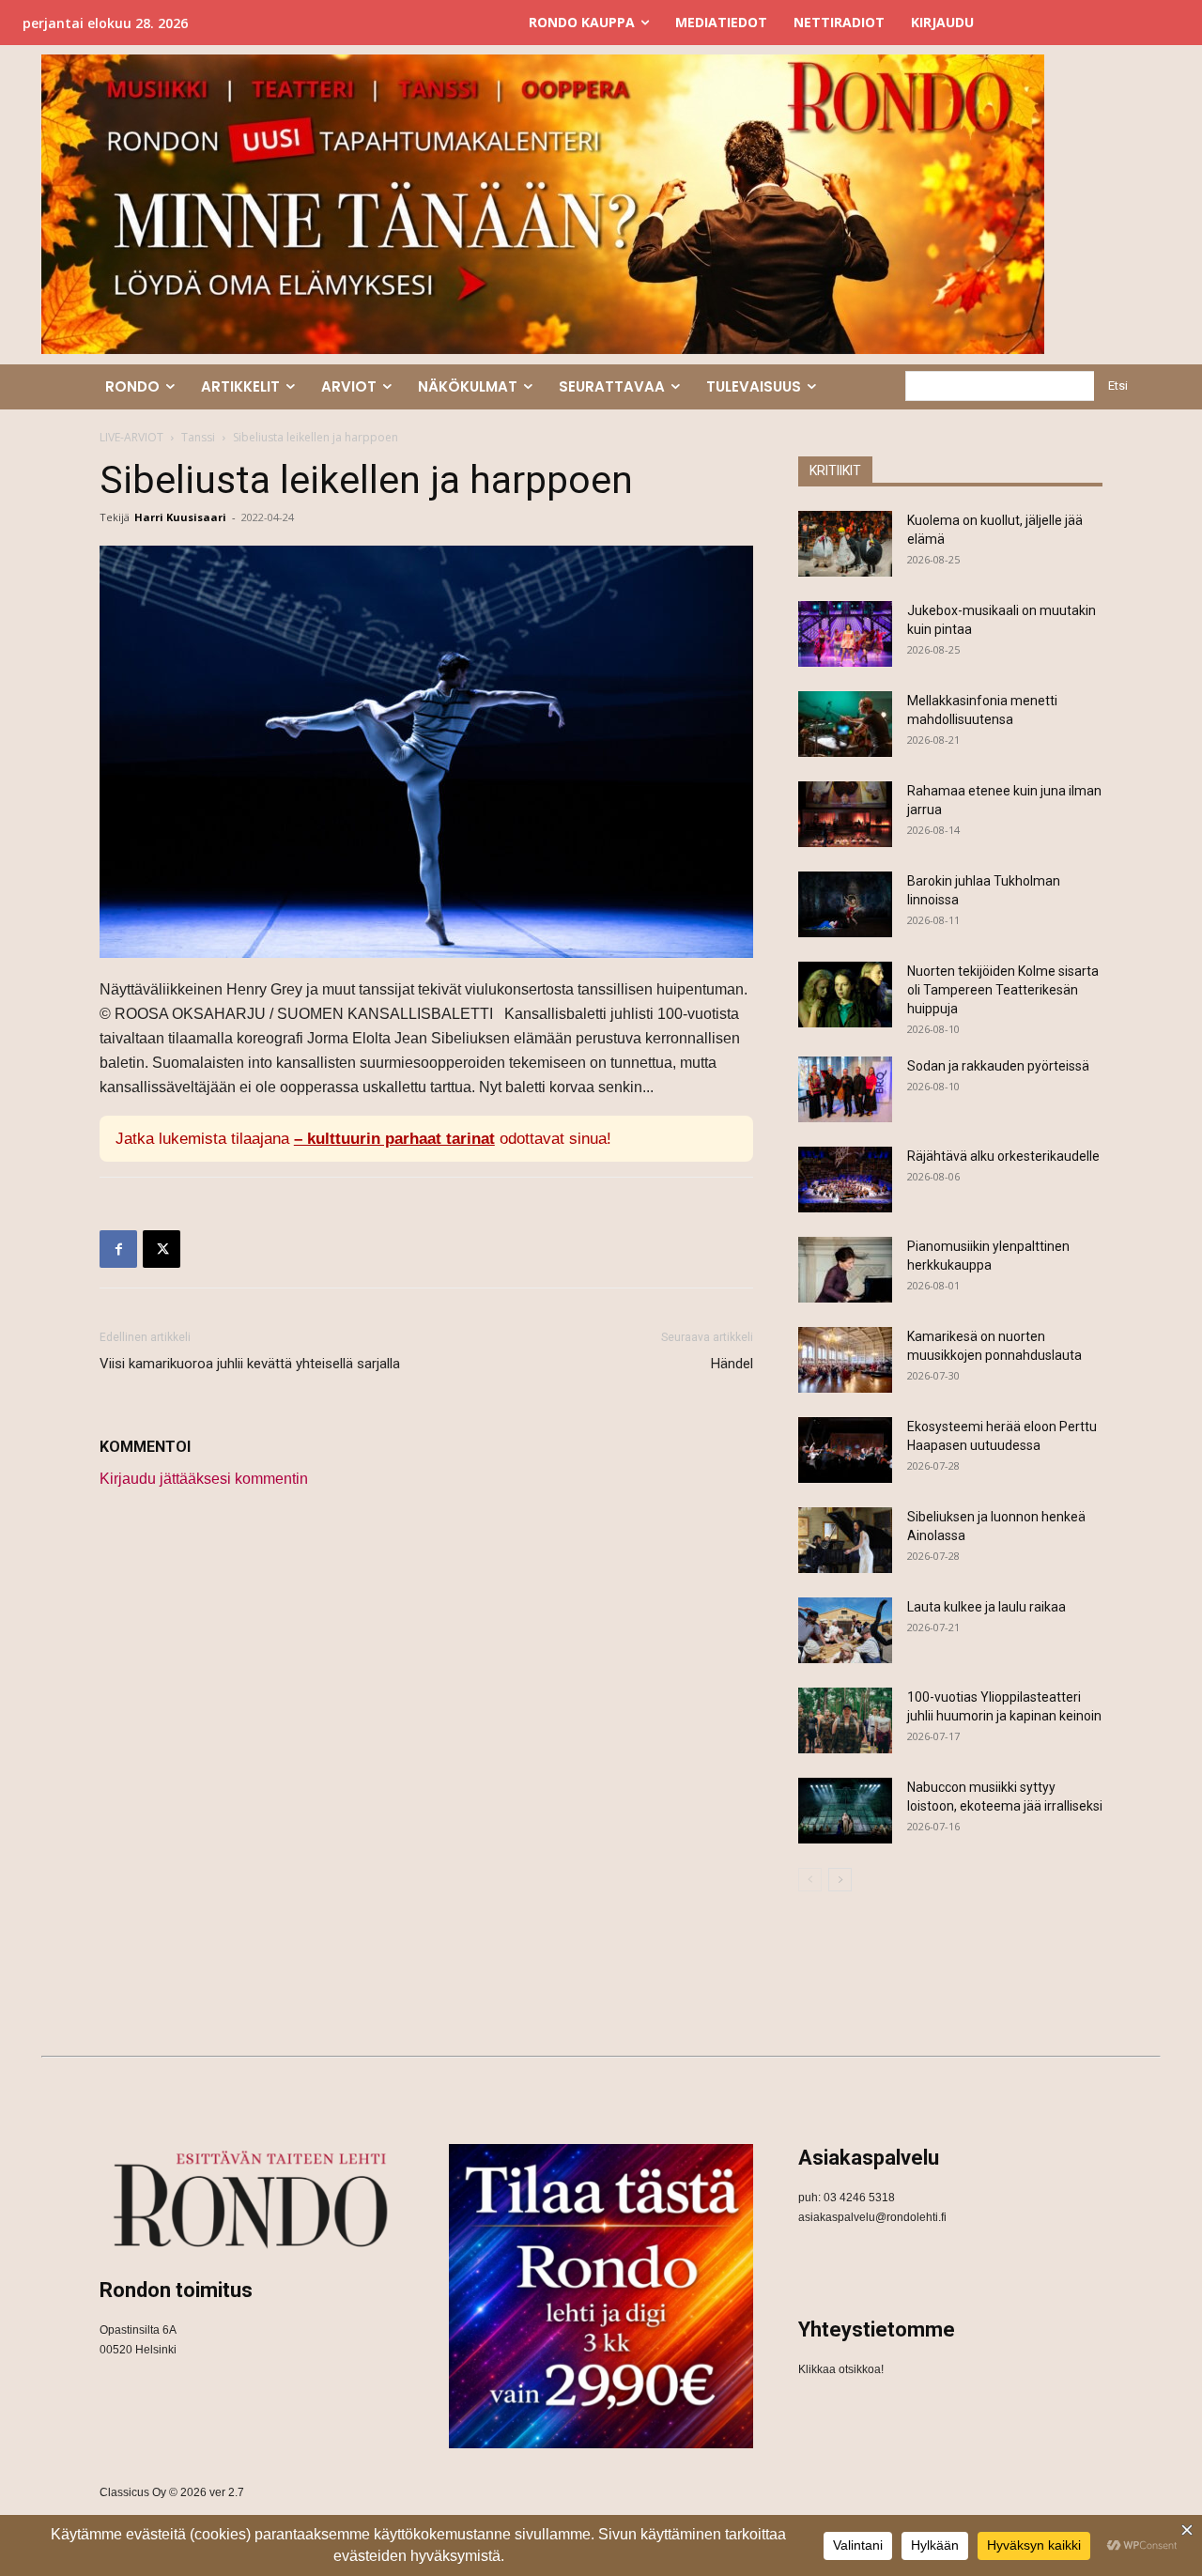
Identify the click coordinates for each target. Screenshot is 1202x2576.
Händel (732, 1364)
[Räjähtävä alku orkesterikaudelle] (845, 1180)
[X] (162, 1249)
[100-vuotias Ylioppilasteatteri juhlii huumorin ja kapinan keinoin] (845, 1720)
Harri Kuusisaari (180, 517)
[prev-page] (810, 1880)
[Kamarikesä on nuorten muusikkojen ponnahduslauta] (845, 1360)
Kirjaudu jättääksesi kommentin (204, 1479)
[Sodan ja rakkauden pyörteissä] (845, 1089)
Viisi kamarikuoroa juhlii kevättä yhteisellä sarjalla (250, 1364)
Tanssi (198, 437)
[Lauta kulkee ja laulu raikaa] (845, 1630)
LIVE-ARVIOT (131, 437)
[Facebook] (118, 1249)
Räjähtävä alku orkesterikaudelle (1003, 1156)
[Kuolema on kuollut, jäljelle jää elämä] (845, 544)
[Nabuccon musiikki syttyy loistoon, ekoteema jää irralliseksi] (845, 1811)
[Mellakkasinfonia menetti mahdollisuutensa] (845, 724)
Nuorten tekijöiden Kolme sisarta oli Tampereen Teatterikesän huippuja (1003, 990)
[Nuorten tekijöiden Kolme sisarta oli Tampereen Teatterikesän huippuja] (845, 995)
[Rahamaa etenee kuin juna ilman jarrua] (845, 814)
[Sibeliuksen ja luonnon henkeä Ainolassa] (845, 1540)
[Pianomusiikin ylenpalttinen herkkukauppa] (845, 1270)
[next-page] (840, 1880)
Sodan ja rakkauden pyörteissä (998, 1066)
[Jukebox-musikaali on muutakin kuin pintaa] (845, 634)
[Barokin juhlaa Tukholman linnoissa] (845, 904)
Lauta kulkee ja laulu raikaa (986, 1607)
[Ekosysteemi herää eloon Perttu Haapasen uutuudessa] (845, 1450)
